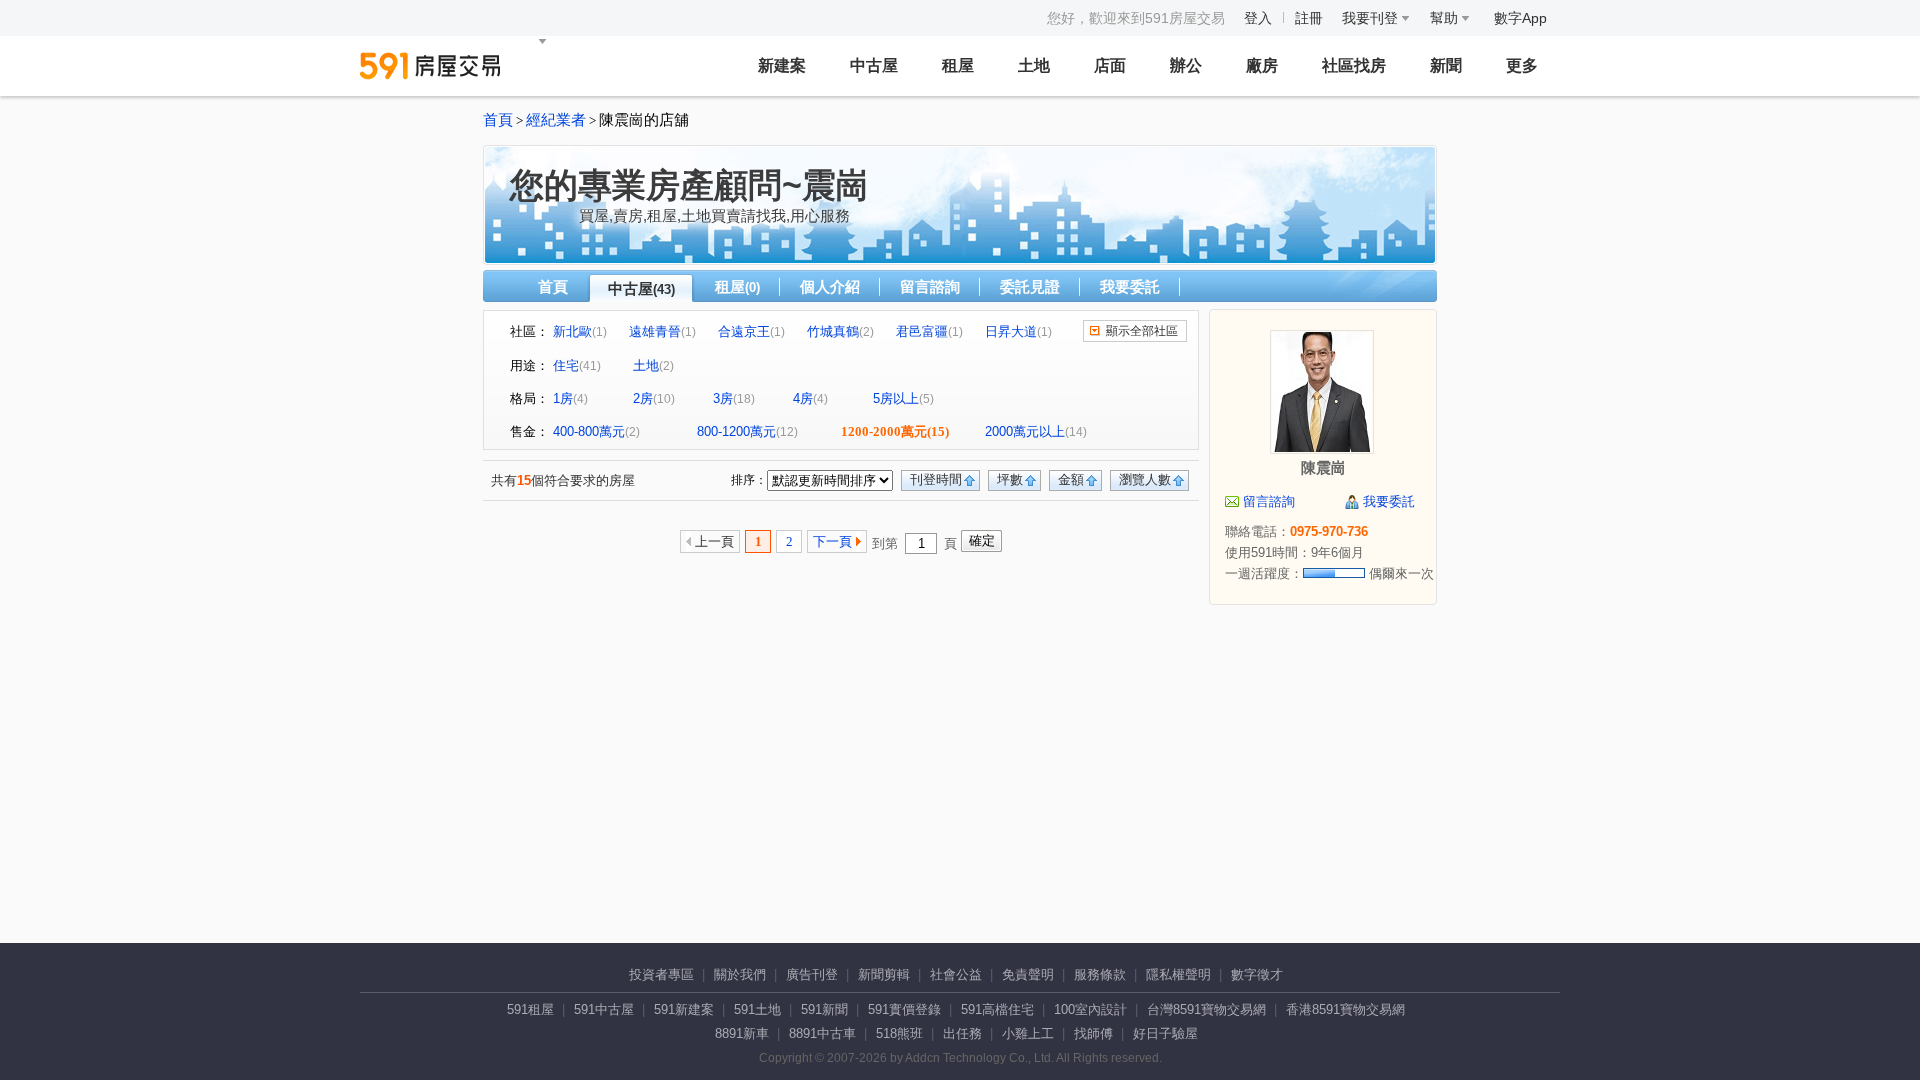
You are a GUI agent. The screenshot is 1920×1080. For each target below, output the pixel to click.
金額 (1071, 479)
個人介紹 (830, 286)
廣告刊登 (812, 974)
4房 (803, 398)
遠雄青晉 (655, 331)
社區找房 (1354, 65)
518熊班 (899, 1033)
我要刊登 (1372, 18)
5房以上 (896, 398)
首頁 (498, 120)
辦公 (1186, 65)
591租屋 (530, 1009)
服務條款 (1100, 974)
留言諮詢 (930, 286)
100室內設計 (1090, 1009)
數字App (1520, 18)
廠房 (1262, 65)
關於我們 (740, 974)
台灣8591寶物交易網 (1206, 1009)
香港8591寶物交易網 (1345, 1009)
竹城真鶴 (833, 331)
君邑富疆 (922, 331)
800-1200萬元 (736, 431)
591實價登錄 (904, 1009)
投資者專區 (661, 974)
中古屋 (874, 65)
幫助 (1446, 18)
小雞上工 (1028, 1033)
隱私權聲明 (1178, 974)
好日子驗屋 (1165, 1033)
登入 (1258, 18)
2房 (643, 398)
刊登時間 (936, 479)
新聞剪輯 (884, 974)
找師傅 (1093, 1033)
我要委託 (1130, 286)
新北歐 (572, 331)
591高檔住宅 (997, 1009)
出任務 (962, 1033)
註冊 (1309, 18)
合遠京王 (744, 331)
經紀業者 (556, 120)
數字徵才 (1257, 974)
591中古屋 (604, 1009)
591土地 (757, 1009)
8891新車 (742, 1033)
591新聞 (824, 1009)
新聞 (1446, 65)
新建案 (782, 65)
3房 (723, 398)
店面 (1110, 65)
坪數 (1010, 479)
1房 (563, 398)
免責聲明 (1028, 974)
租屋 (958, 65)
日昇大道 (1011, 331)
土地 (1034, 65)
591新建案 (684, 1009)
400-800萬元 (589, 431)
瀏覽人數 (1145, 479)
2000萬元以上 (1025, 431)
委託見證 (1030, 286)
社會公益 (956, 974)
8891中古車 (822, 1033)
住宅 (566, 365)
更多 (1522, 65)
